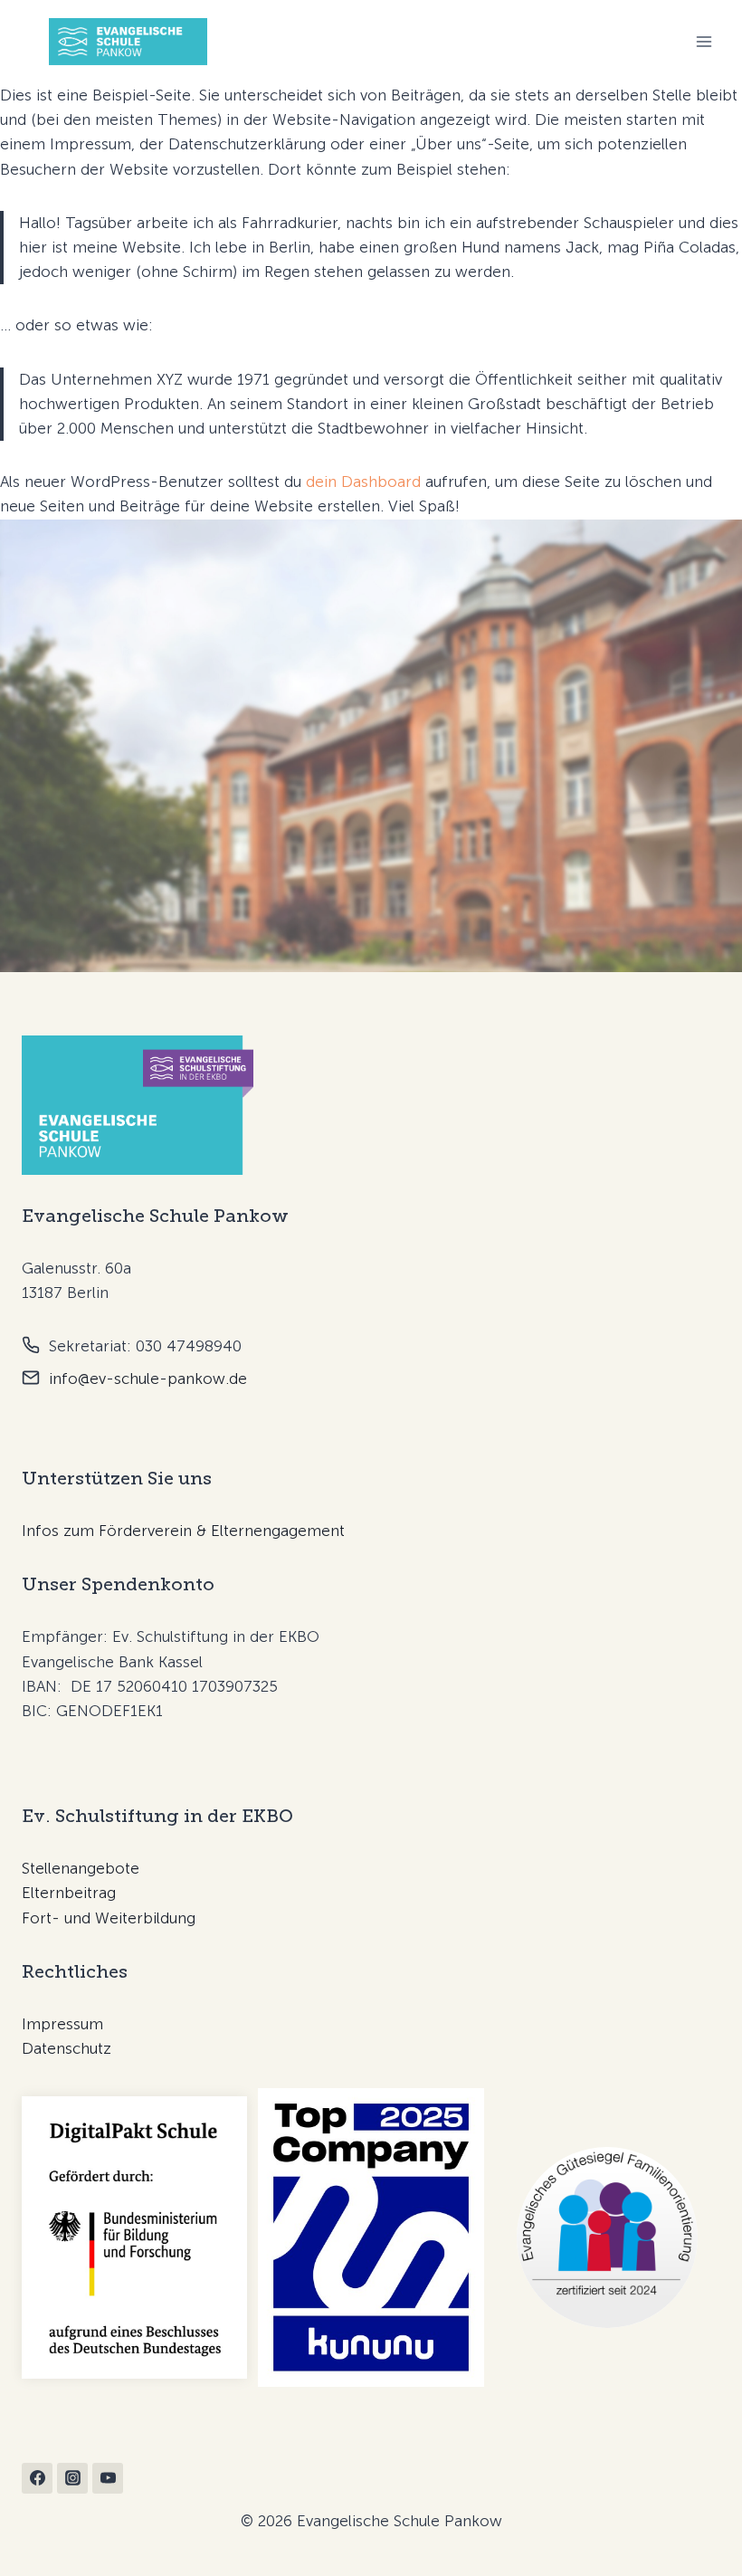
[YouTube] (108, 2478)
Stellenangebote (81, 1868)
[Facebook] (37, 2478)
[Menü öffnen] (704, 42)
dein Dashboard (363, 482)
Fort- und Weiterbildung (109, 1918)
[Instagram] (72, 2478)
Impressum (62, 2024)
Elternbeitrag (69, 1893)
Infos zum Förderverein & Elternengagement (183, 1531)
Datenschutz (67, 2048)
